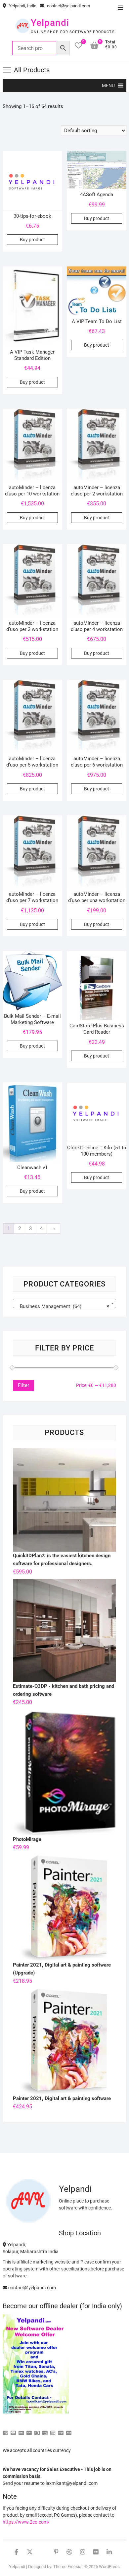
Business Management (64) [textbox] (63, 1306)
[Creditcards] (53, 2430)
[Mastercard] (13, 2430)
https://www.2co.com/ (26, 2522)
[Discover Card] (45, 2430)
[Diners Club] (37, 2430)
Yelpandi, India (22, 6)
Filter (23, 1385)
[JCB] (69, 2430)
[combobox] (64, 1303)
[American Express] (5, 2430)
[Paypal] (29, 2430)
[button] (108, 86)
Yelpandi (50, 23)
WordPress (109, 2567)
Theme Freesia (67, 2567)
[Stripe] (61, 2430)
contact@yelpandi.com (68, 6)
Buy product (32, 240)
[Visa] (21, 2430)
